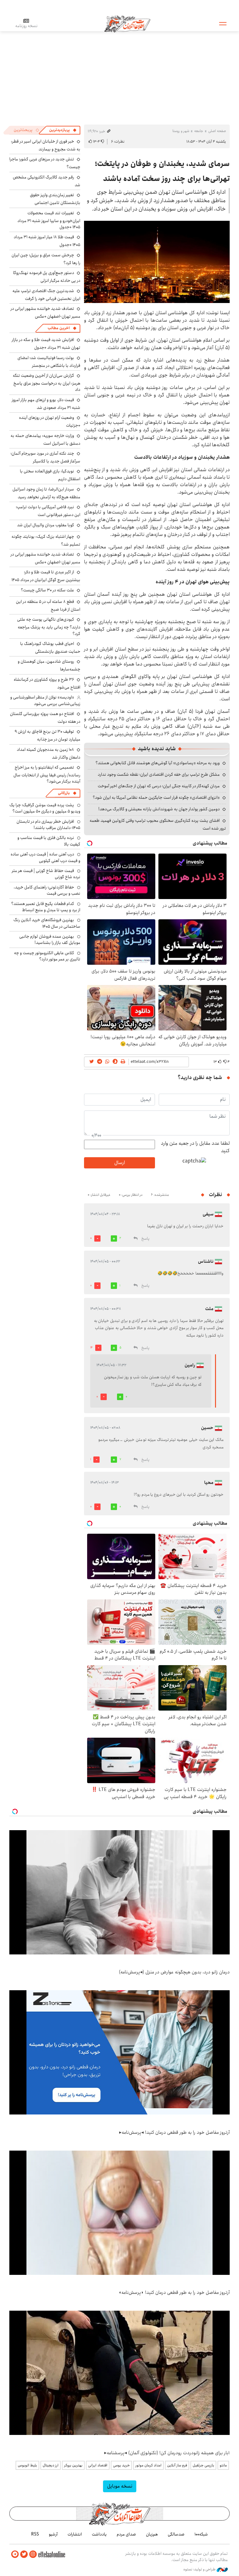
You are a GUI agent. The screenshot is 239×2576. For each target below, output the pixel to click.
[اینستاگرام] (33, 2554)
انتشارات (75, 2534)
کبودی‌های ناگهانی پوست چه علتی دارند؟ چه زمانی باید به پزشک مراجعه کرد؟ (49, 626)
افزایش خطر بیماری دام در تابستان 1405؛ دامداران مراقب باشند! (48, 825)
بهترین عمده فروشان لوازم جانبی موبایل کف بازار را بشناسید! (50, 940)
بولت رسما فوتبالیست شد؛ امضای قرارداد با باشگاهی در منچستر (49, 362)
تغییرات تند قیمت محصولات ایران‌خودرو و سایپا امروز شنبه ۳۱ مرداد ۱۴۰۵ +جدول (49, 220)
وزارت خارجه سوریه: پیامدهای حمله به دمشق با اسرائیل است (45, 440)
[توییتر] (24, 2554)
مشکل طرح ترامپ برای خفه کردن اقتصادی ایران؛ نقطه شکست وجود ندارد (159, 774)
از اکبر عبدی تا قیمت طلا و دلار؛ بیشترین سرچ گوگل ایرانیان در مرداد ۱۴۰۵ (46, 576)
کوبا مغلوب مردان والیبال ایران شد (46, 525)
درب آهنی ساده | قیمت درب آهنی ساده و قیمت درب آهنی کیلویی (45, 857)
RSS (35, 2534)
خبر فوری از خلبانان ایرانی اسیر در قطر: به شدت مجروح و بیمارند (46, 145)
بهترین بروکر (73, 2465)
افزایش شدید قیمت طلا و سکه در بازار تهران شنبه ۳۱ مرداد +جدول (46, 344)
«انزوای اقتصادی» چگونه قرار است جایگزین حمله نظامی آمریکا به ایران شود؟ (156, 798)
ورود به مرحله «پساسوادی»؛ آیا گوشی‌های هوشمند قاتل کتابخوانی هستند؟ (158, 763)
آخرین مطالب (59, 328)
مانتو (223, 2465)
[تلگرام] (15, 2554)
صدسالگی (176, 2534)
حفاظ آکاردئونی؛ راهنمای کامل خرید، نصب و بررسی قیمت (47, 890)
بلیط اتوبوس (27, 2465)
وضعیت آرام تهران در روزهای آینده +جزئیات (50, 421)
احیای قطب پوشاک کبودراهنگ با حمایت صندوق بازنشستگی (50, 648)
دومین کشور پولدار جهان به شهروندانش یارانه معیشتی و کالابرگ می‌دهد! (159, 809)
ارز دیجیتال (51, 2465)
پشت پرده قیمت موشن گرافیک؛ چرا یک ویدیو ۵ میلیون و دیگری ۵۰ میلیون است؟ (45, 808)
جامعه (199, 131)
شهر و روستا (181, 131)
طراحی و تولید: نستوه (200, 2569)
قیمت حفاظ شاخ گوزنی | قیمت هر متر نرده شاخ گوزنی (46, 874)
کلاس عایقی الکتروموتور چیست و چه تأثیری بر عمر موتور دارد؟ (47, 956)
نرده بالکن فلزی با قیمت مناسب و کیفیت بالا (49, 841)
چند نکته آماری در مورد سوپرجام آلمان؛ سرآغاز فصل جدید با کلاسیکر (45, 457)
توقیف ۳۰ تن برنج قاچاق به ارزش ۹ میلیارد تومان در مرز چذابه (47, 735)
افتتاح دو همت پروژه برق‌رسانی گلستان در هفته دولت (45, 718)
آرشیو (53, 2534)
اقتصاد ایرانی (98, 2465)
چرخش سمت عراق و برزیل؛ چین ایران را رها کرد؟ (46, 259)
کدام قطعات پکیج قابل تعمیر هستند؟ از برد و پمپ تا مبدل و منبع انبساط (46, 907)
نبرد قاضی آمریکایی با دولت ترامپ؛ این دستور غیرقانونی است (48, 511)
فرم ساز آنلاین (177, 2465)
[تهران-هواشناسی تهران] (157, 262)
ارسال (119, 1163)
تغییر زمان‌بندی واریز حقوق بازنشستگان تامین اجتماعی (55, 199)
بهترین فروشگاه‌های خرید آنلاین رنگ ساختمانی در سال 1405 (47, 923)
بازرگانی (64, 793)
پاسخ (145, 1239)
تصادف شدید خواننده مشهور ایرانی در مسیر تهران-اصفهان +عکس (45, 313)
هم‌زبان (152, 2534)
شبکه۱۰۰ (201, 2534)
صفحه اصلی (217, 131)
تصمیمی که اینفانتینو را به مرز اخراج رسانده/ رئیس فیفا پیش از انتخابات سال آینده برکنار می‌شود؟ (47, 774)
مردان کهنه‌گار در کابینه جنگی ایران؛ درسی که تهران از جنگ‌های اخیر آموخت (159, 786)
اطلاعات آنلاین (127, 23)
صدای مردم (126, 2534)
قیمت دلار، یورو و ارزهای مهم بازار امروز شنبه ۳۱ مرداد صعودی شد (46, 404)
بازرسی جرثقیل (203, 2465)
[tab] (63, 130)
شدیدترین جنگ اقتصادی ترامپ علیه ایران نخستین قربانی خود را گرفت (46, 295)
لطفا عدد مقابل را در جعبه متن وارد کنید (195, 1147)
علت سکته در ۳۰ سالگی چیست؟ (47, 590)
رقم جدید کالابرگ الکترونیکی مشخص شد (47, 181)
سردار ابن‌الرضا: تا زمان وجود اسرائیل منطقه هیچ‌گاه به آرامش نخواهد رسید (46, 493)
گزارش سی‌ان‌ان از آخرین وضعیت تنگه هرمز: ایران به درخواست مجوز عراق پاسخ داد (47, 383)
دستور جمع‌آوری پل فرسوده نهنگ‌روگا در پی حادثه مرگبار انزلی (47, 277)
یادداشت (99, 2534)
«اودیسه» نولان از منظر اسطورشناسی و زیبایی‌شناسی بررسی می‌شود (45, 700)
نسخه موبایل (120, 2486)
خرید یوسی (121, 2465)
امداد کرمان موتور (148, 2465)
